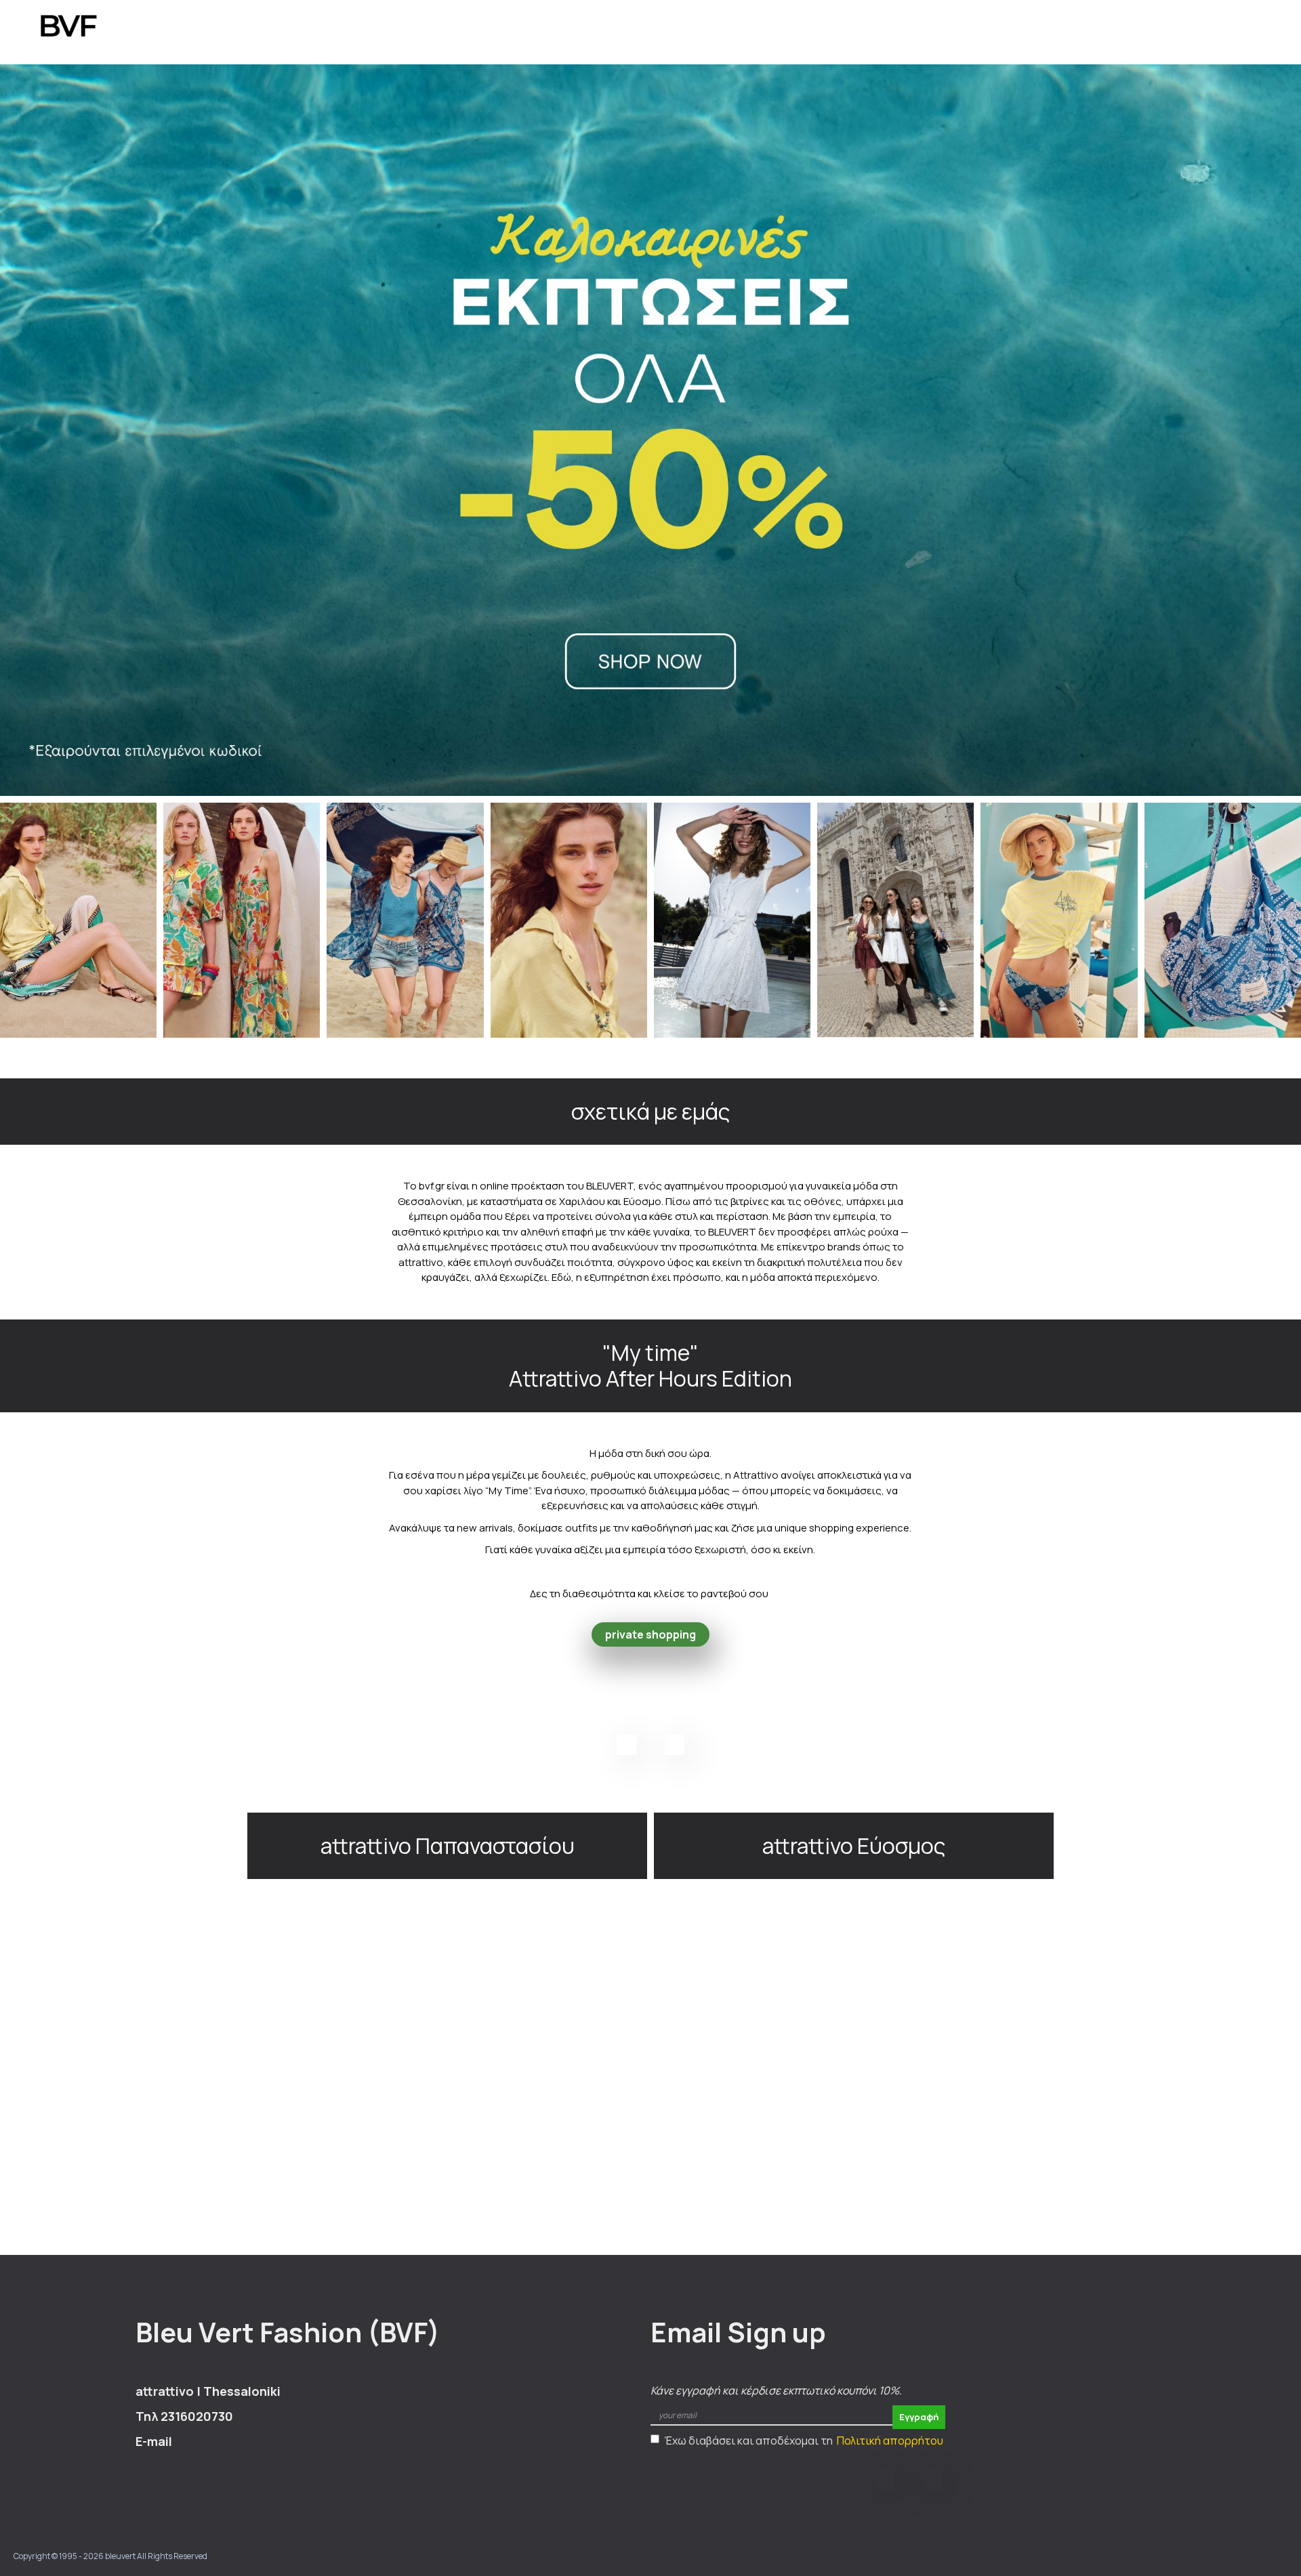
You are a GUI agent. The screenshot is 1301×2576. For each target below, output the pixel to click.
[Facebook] (627, 1745)
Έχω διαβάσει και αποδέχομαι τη (804, 2441)
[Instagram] (674, 1745)
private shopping (650, 1634)
